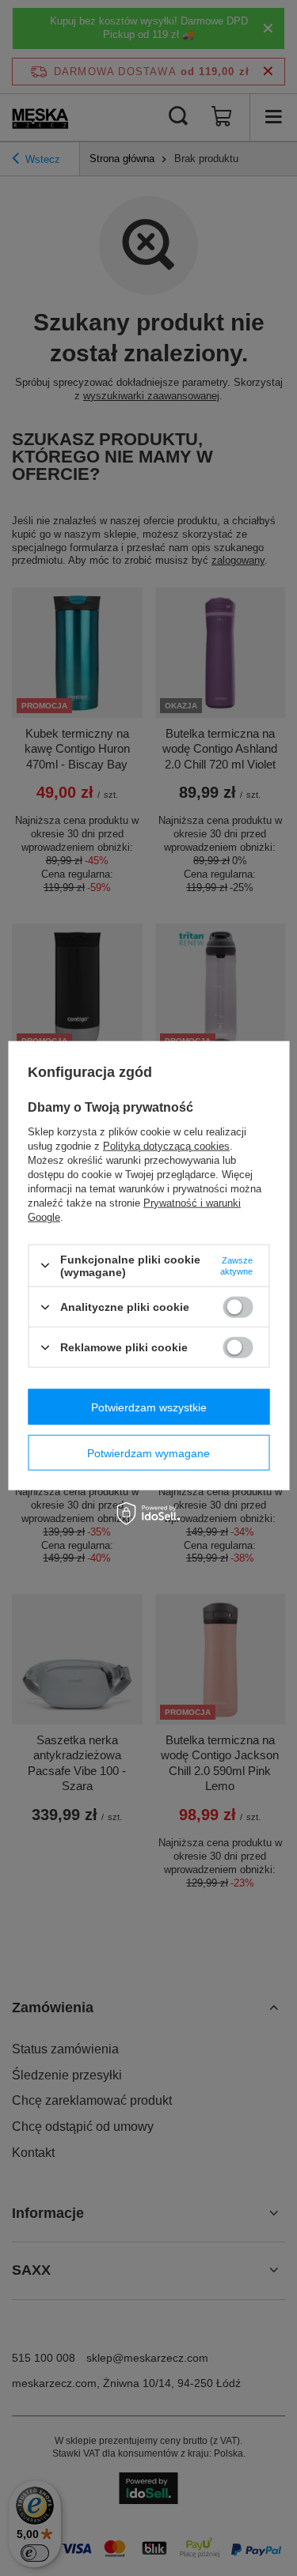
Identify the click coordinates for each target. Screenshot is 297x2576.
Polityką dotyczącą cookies (166, 1145)
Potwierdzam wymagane (148, 1452)
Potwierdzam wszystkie (149, 1407)
